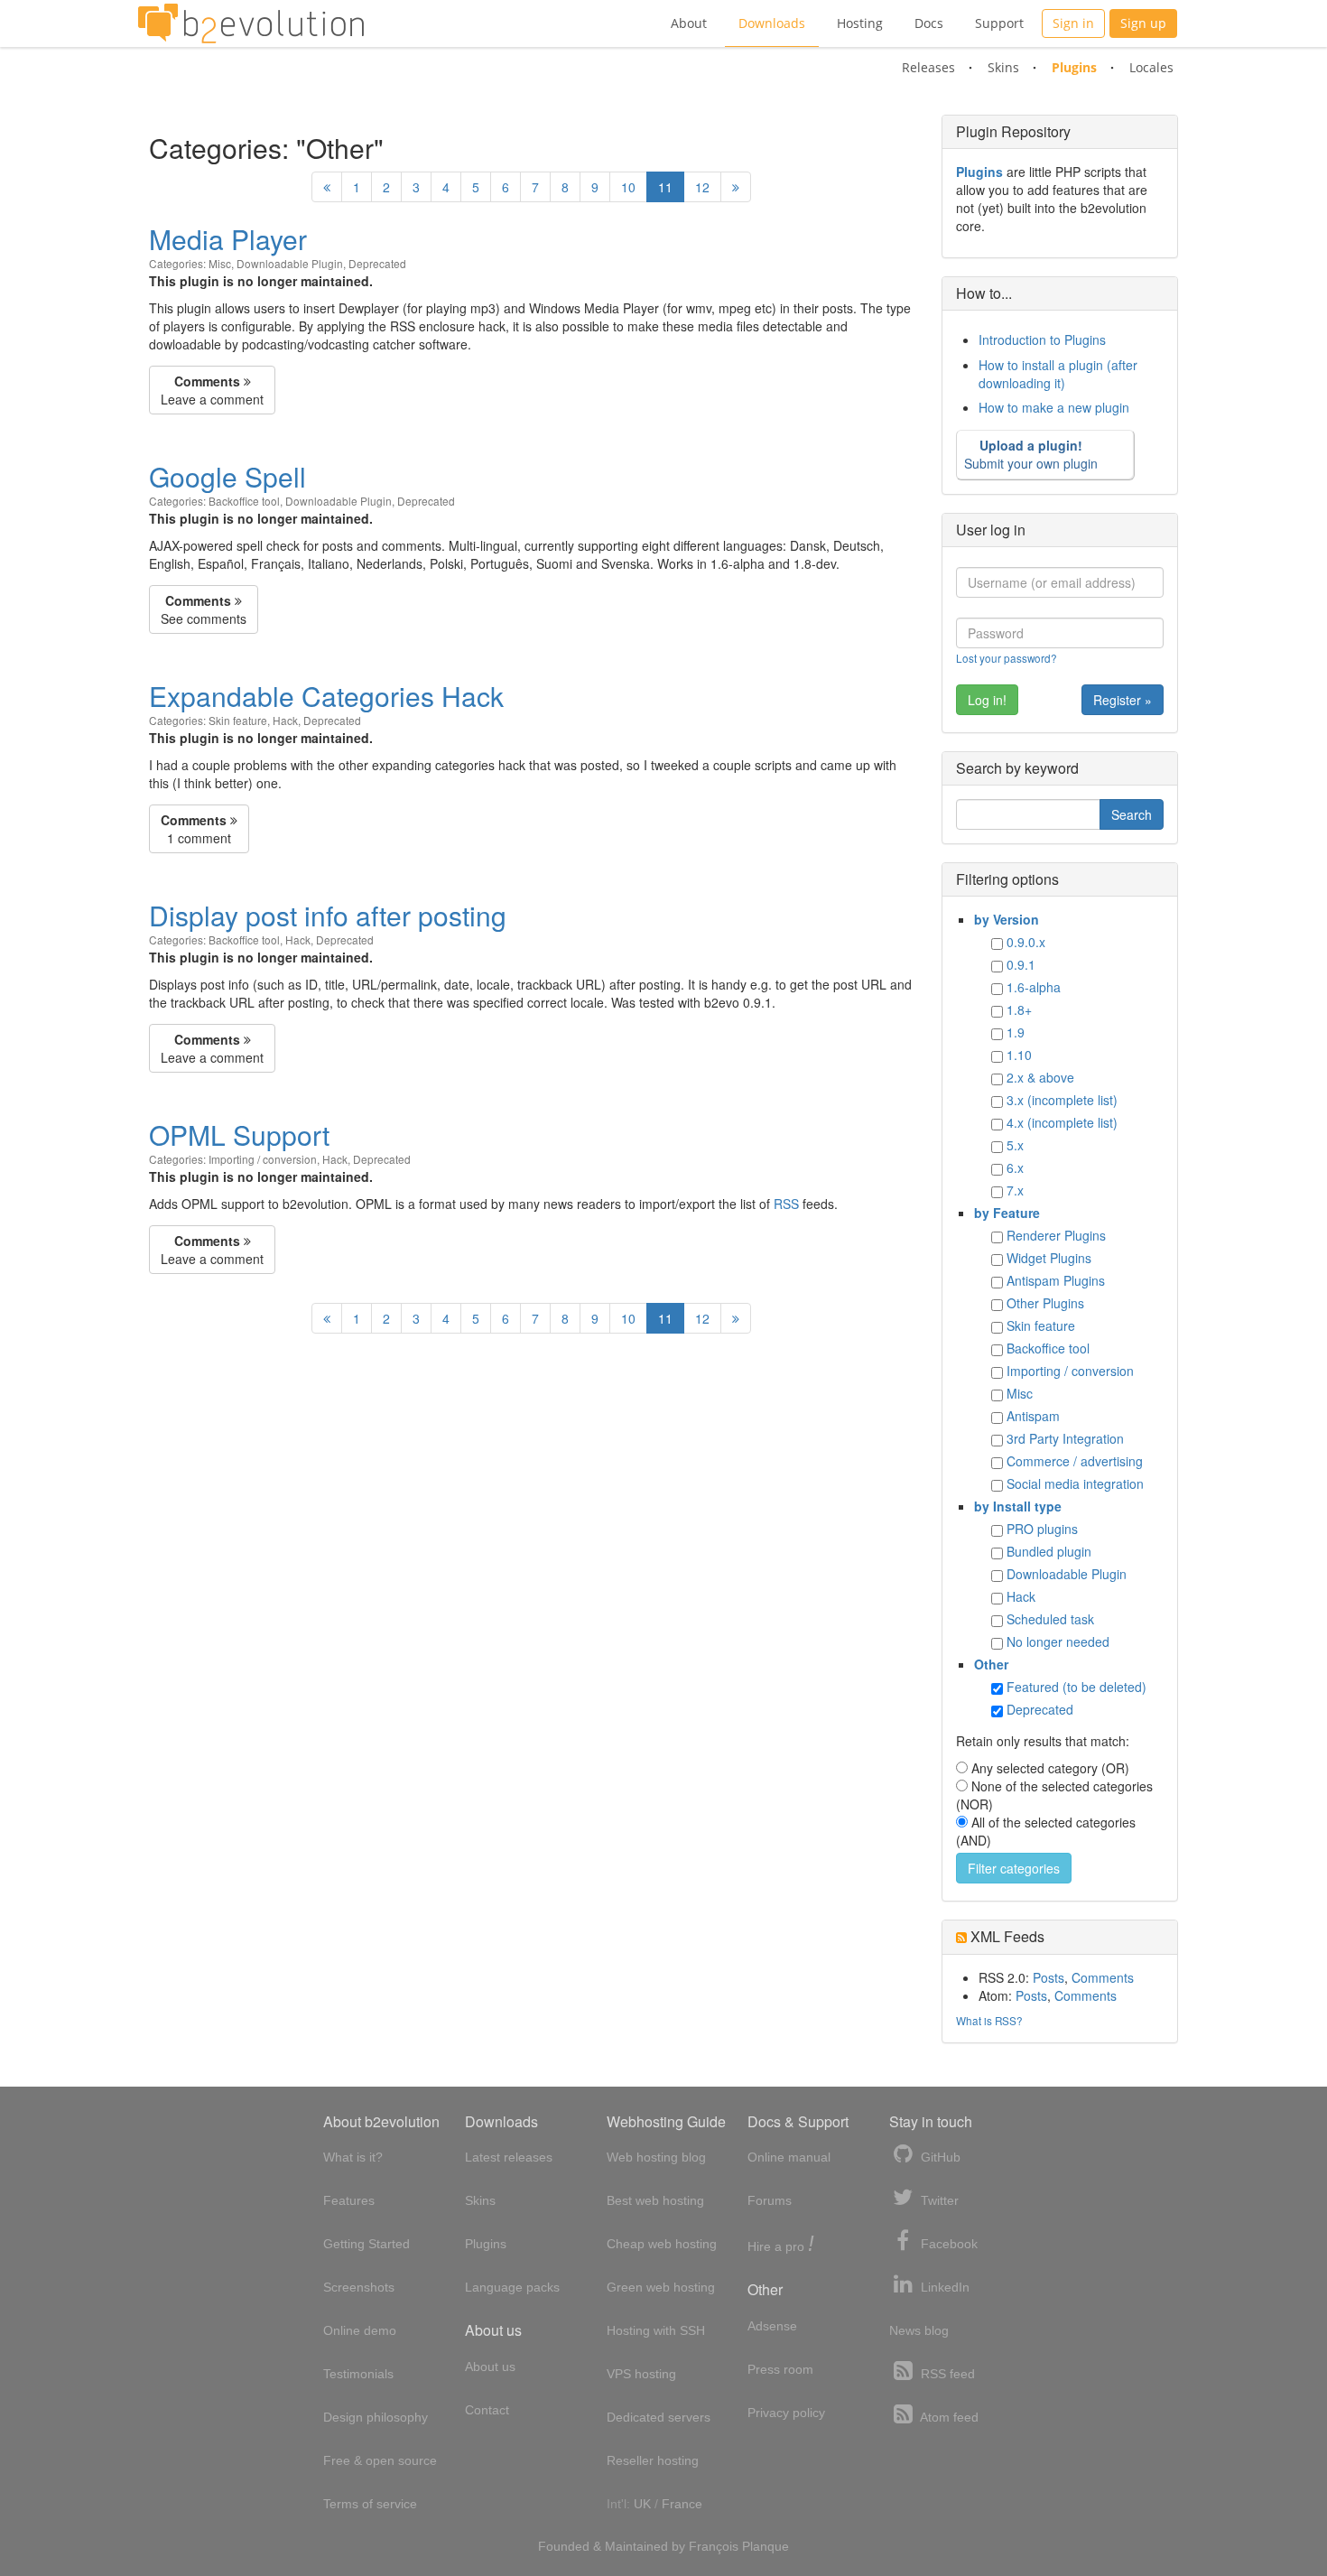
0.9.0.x (1026, 942)
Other (991, 1664)
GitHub (939, 2157)
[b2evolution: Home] (251, 23)
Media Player (228, 239)
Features (349, 2200)
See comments (204, 609)
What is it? (353, 2157)
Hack (285, 720)
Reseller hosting (653, 2460)
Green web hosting (661, 2287)
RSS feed (946, 2374)
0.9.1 (1021, 964)
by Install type (1018, 1506)
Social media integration (1075, 1483)
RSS (786, 1204)
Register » (1123, 700)
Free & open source (380, 2460)
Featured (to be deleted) (1076, 1687)
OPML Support (239, 1135)
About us (490, 2367)
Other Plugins (1045, 1303)
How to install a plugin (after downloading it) (1058, 374)
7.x (1015, 1190)
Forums (770, 2200)
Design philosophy (376, 2417)
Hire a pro (781, 2245)
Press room (780, 2369)
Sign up (1143, 23)
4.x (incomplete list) (1062, 1122)
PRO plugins (1042, 1529)
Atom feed (948, 2417)
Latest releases (509, 2157)
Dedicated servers (659, 2417)
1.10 (1019, 1055)
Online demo (360, 2330)
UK (642, 2504)
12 (702, 187)
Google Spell (227, 476)
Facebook (947, 2244)
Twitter (938, 2200)
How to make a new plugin (1054, 407)
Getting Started (367, 2244)
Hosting (860, 23)
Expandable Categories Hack (326, 696)
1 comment (196, 829)
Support (999, 23)
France (682, 2504)
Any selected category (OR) (1050, 1768)
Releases (928, 67)
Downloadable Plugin (290, 263)
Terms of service (370, 2504)
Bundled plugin (1049, 1551)
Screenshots (359, 2287)
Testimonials (358, 2374)
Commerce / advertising (1075, 1461)
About (689, 23)
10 (628, 187)
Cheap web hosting (662, 2244)
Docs (929, 23)
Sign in (1073, 23)
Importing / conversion (263, 1159)
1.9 (1016, 1032)
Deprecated (377, 263)
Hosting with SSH (656, 2330)
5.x (1015, 1145)
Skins (1003, 67)
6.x (1015, 1167)
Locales (1151, 67)
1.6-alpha (1034, 987)
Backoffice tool (244, 501)
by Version (1007, 919)
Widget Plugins (1049, 1258)
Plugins (1074, 67)
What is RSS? (989, 2020)
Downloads (772, 23)
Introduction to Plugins (1042, 339)
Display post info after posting (328, 915)
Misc (220, 263)
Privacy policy (786, 2413)
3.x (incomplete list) (1062, 1100)
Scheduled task (1050, 1619)
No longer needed (1058, 1641)
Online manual (789, 2157)
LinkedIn (943, 2287)
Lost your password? (1007, 658)
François (714, 2546)
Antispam (1033, 1416)
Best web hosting (655, 2200)
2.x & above (1040, 1077)
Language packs (512, 2287)
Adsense (772, 2326)
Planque (766, 2546)
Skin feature (238, 720)
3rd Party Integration (1065, 1438)
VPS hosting (641, 2374)
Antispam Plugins (1056, 1280)
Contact (487, 2410)
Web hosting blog (656, 2157)
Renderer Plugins (1056, 1235)
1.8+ (1019, 1009)
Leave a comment (212, 390)
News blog (919, 2330)
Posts (1049, 1977)
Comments (1103, 1977)
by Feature (1007, 1213)
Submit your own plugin (1031, 454)
